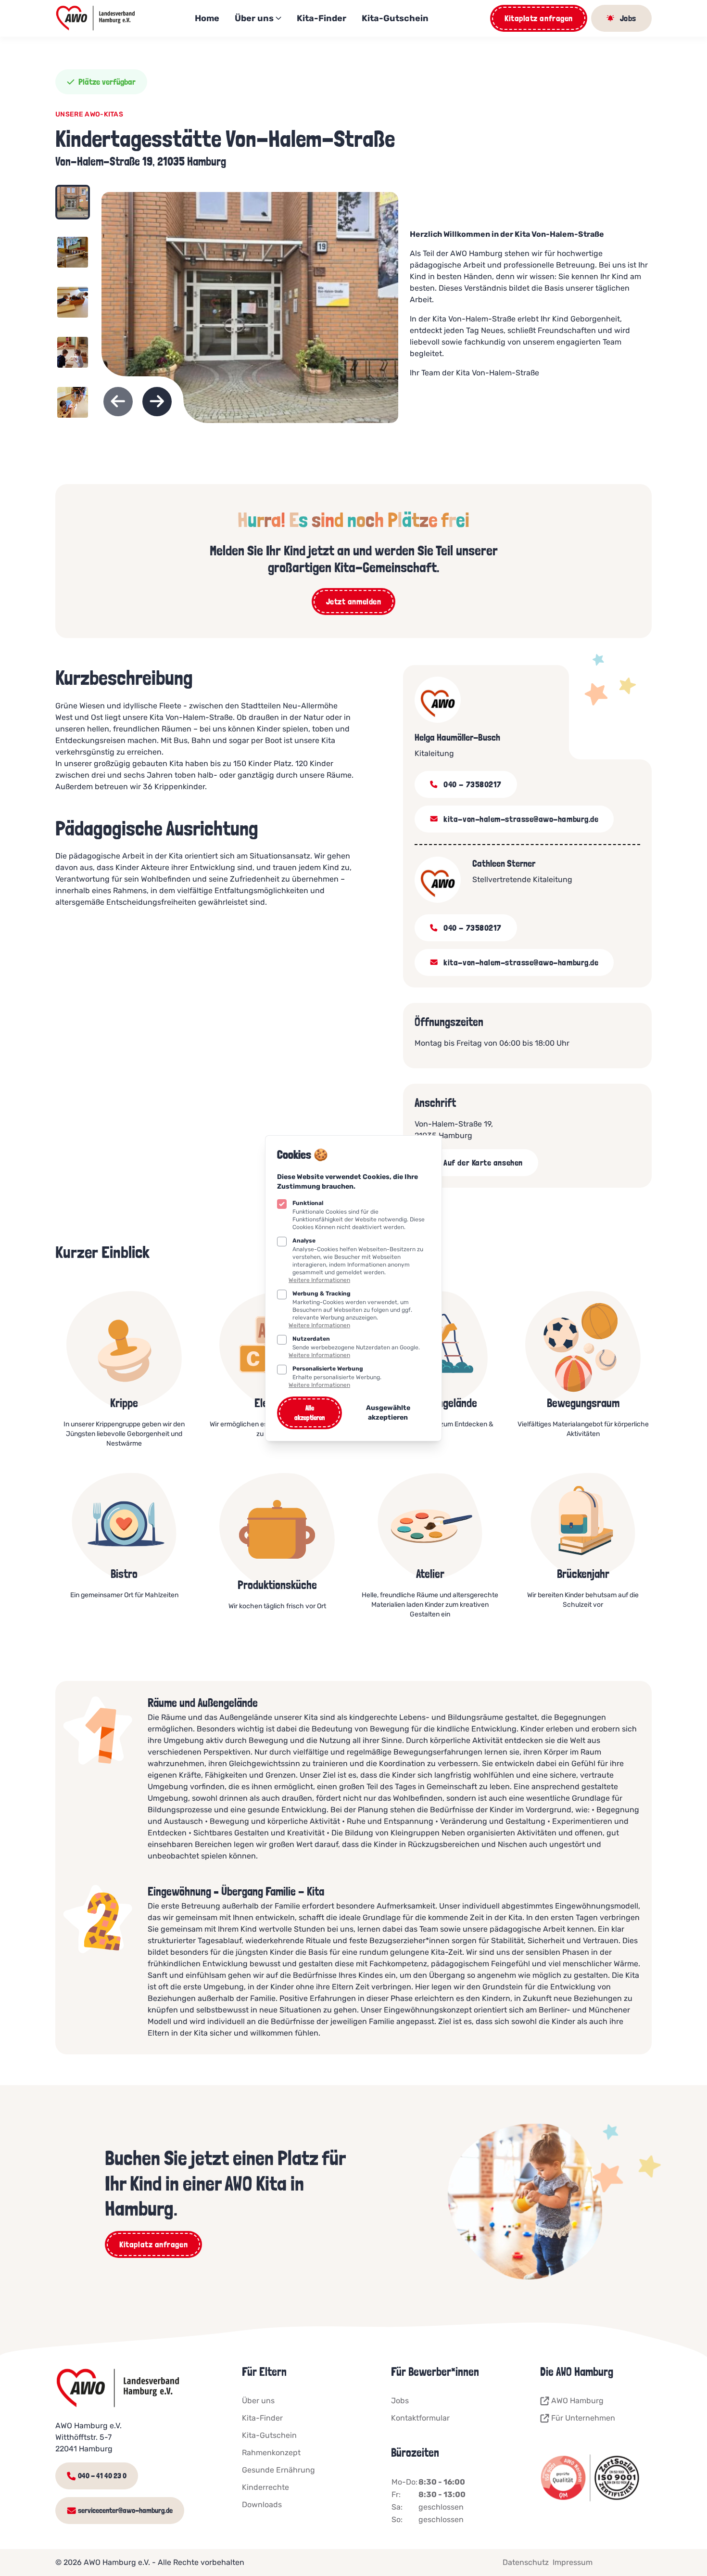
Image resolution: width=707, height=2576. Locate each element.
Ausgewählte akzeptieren (388, 1413)
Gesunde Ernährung (278, 2470)
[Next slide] (157, 402)
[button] (73, 207)
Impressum (573, 2562)
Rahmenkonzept (271, 2453)
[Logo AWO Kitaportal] (96, 18)
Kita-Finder (322, 18)
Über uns (254, 18)
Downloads (262, 2505)
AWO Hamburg (577, 2401)
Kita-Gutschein (395, 18)
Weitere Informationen (319, 1280)
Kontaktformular (420, 2418)
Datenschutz (526, 2562)
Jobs (400, 2401)
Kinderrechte (265, 2487)
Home (207, 18)
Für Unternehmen (583, 2418)
